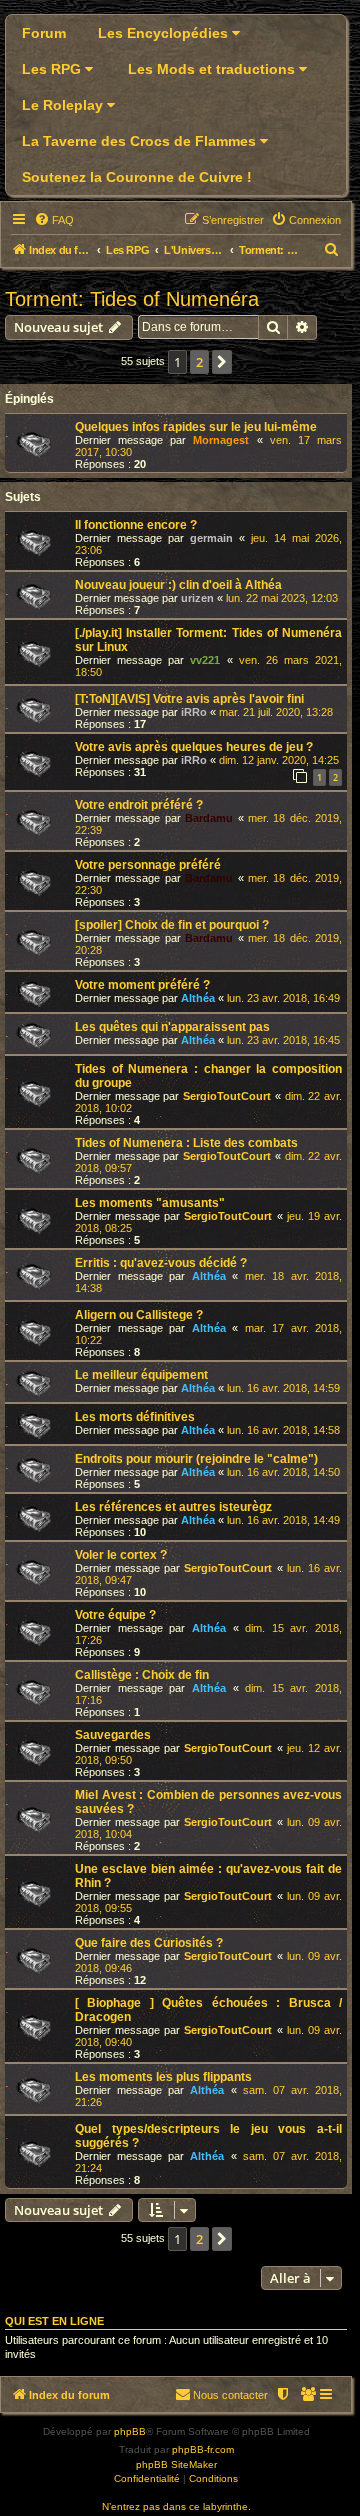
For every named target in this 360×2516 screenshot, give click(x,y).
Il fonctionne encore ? (136, 525)
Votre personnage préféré (148, 865)
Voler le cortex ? (121, 1555)
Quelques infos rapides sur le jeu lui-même (196, 427)
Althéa (198, 998)
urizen (197, 598)
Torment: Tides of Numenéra (132, 299)
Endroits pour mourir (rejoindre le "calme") (196, 1459)
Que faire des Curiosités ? (149, 1943)
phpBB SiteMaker (176, 2464)
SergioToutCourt (227, 1096)
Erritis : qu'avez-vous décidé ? (161, 1263)
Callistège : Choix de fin (142, 1675)
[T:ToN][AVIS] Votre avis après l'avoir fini (189, 699)
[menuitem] (54, 220)
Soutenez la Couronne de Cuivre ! (137, 177)
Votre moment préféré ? (142, 985)
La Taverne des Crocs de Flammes (141, 141)
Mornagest (221, 440)
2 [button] (199, 362)
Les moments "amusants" (150, 1203)
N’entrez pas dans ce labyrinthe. (176, 2506)
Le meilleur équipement (141, 1375)
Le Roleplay (64, 105)
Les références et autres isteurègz (173, 1507)
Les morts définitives (135, 1417)
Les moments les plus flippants (163, 2077)
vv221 (205, 660)
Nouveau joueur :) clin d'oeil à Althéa (178, 585)
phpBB (130, 2431)
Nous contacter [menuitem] (230, 2395)
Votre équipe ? (115, 1615)
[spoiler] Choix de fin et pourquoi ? (172, 925)
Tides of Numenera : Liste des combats (186, 1143)
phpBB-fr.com (203, 2449)
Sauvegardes (113, 1735)
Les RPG (53, 69)
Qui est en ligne (54, 2321)
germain (211, 538)
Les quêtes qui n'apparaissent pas (172, 1027)
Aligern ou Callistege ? (139, 1315)
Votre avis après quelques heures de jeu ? (194, 747)
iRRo (194, 712)
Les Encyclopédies (165, 33)
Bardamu (209, 818)
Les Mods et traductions (213, 69)
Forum (44, 33)
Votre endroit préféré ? (139, 805)
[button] (222, 362)
